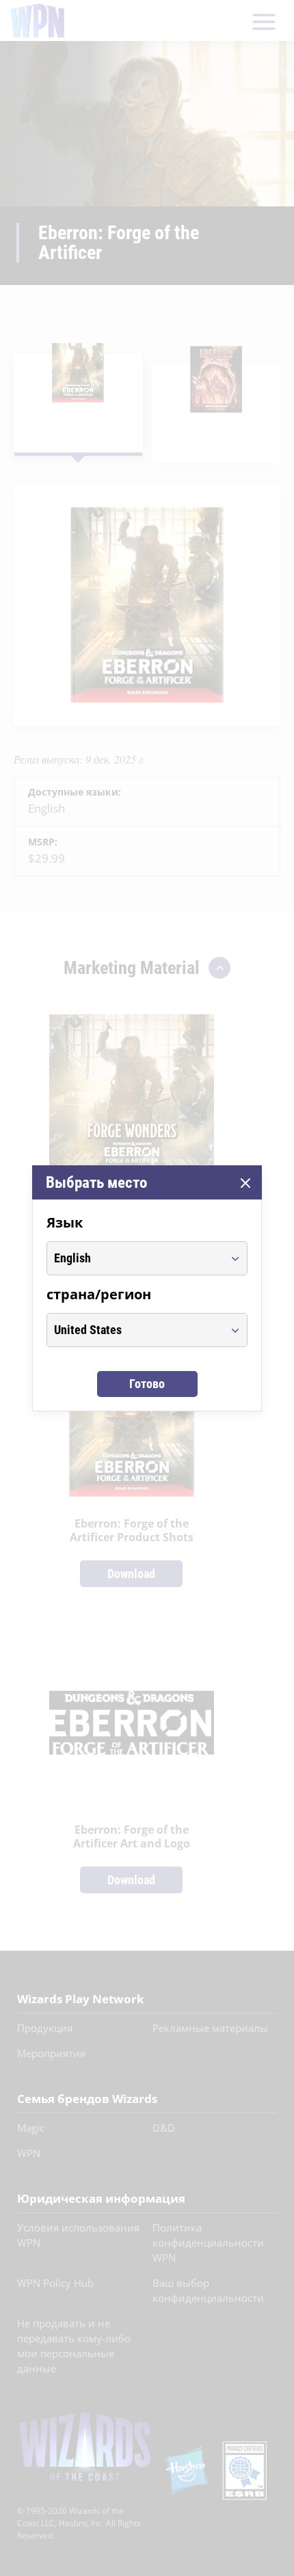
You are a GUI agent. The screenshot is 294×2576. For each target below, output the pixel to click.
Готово (147, 1384)
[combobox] (134, 1258)
